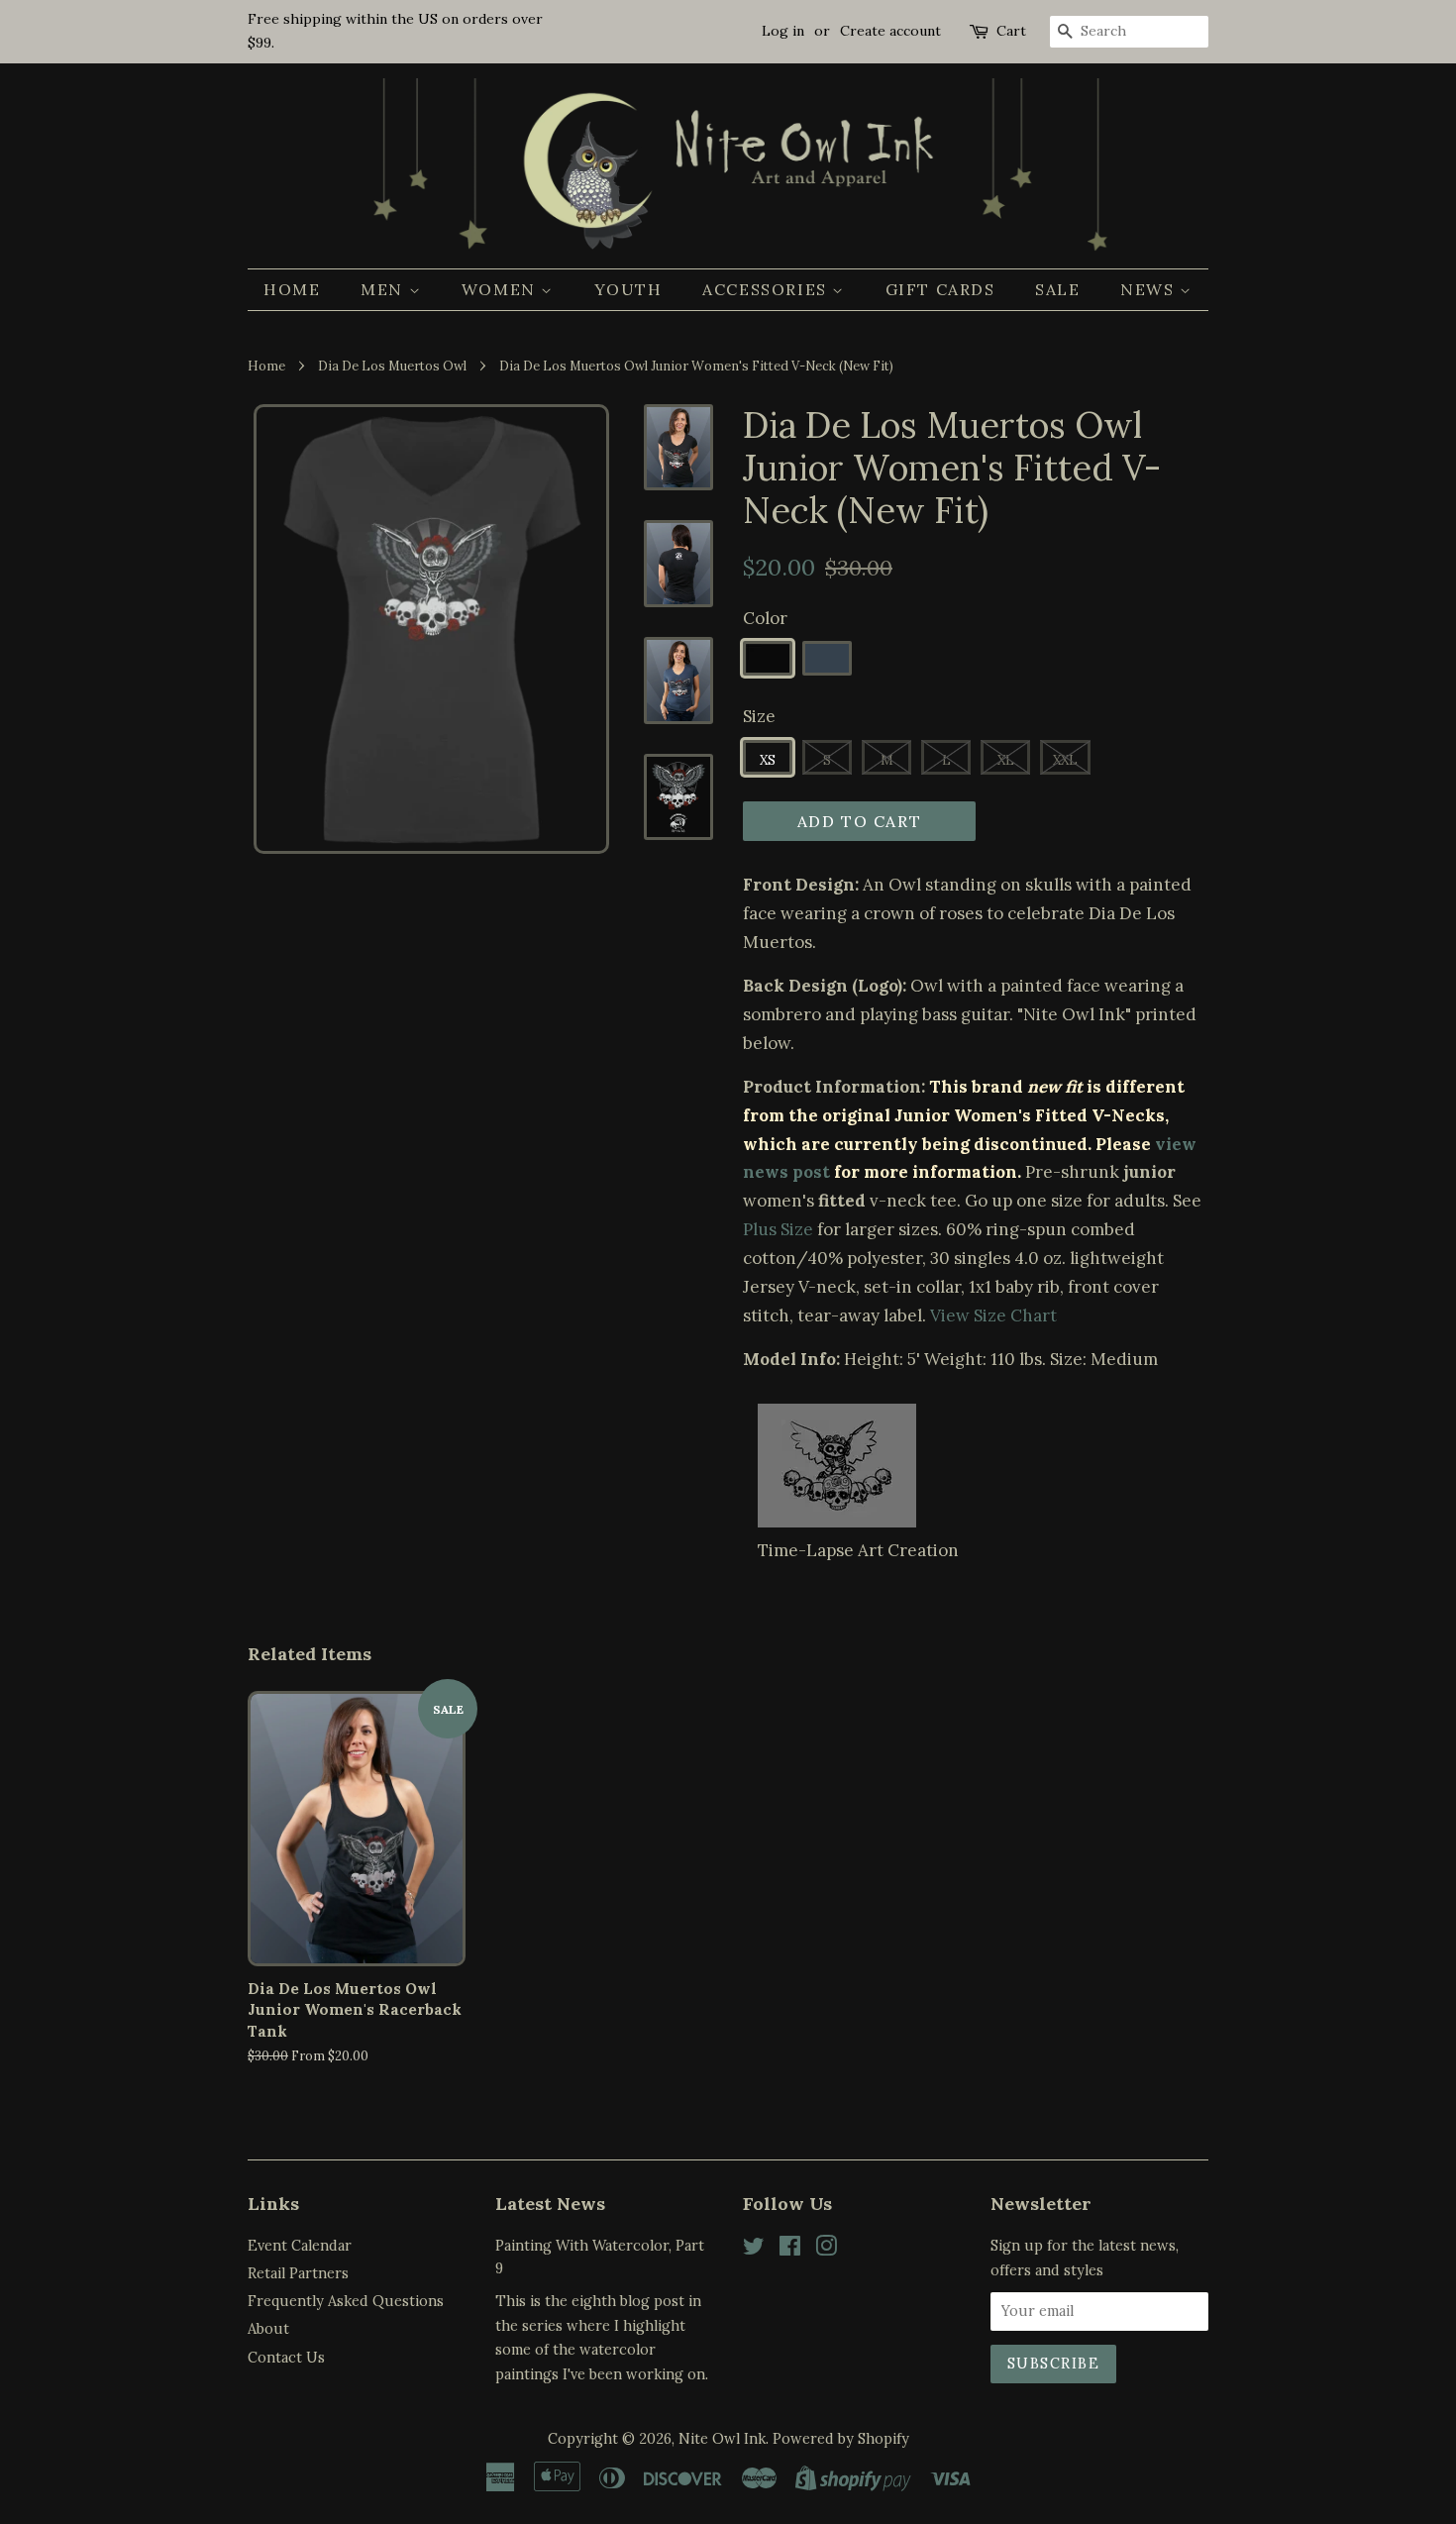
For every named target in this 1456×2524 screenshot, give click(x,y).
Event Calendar (300, 2245)
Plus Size (778, 1229)
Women (502, 289)
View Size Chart (993, 1315)
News (1150, 289)
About (268, 2328)
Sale (1057, 289)
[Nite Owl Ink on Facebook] (790, 2249)
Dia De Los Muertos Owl (392, 366)
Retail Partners (298, 2273)
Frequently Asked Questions (346, 2301)
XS (768, 760)
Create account (890, 31)
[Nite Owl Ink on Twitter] (754, 2249)
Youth (628, 289)
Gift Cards (940, 289)
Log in (783, 31)
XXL (1065, 760)
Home (292, 289)
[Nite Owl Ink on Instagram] (826, 2249)
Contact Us (286, 2357)
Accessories (767, 289)
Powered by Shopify (841, 2438)
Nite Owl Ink (722, 2438)
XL (1006, 760)
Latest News (550, 2204)
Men (384, 289)
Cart (1011, 31)
